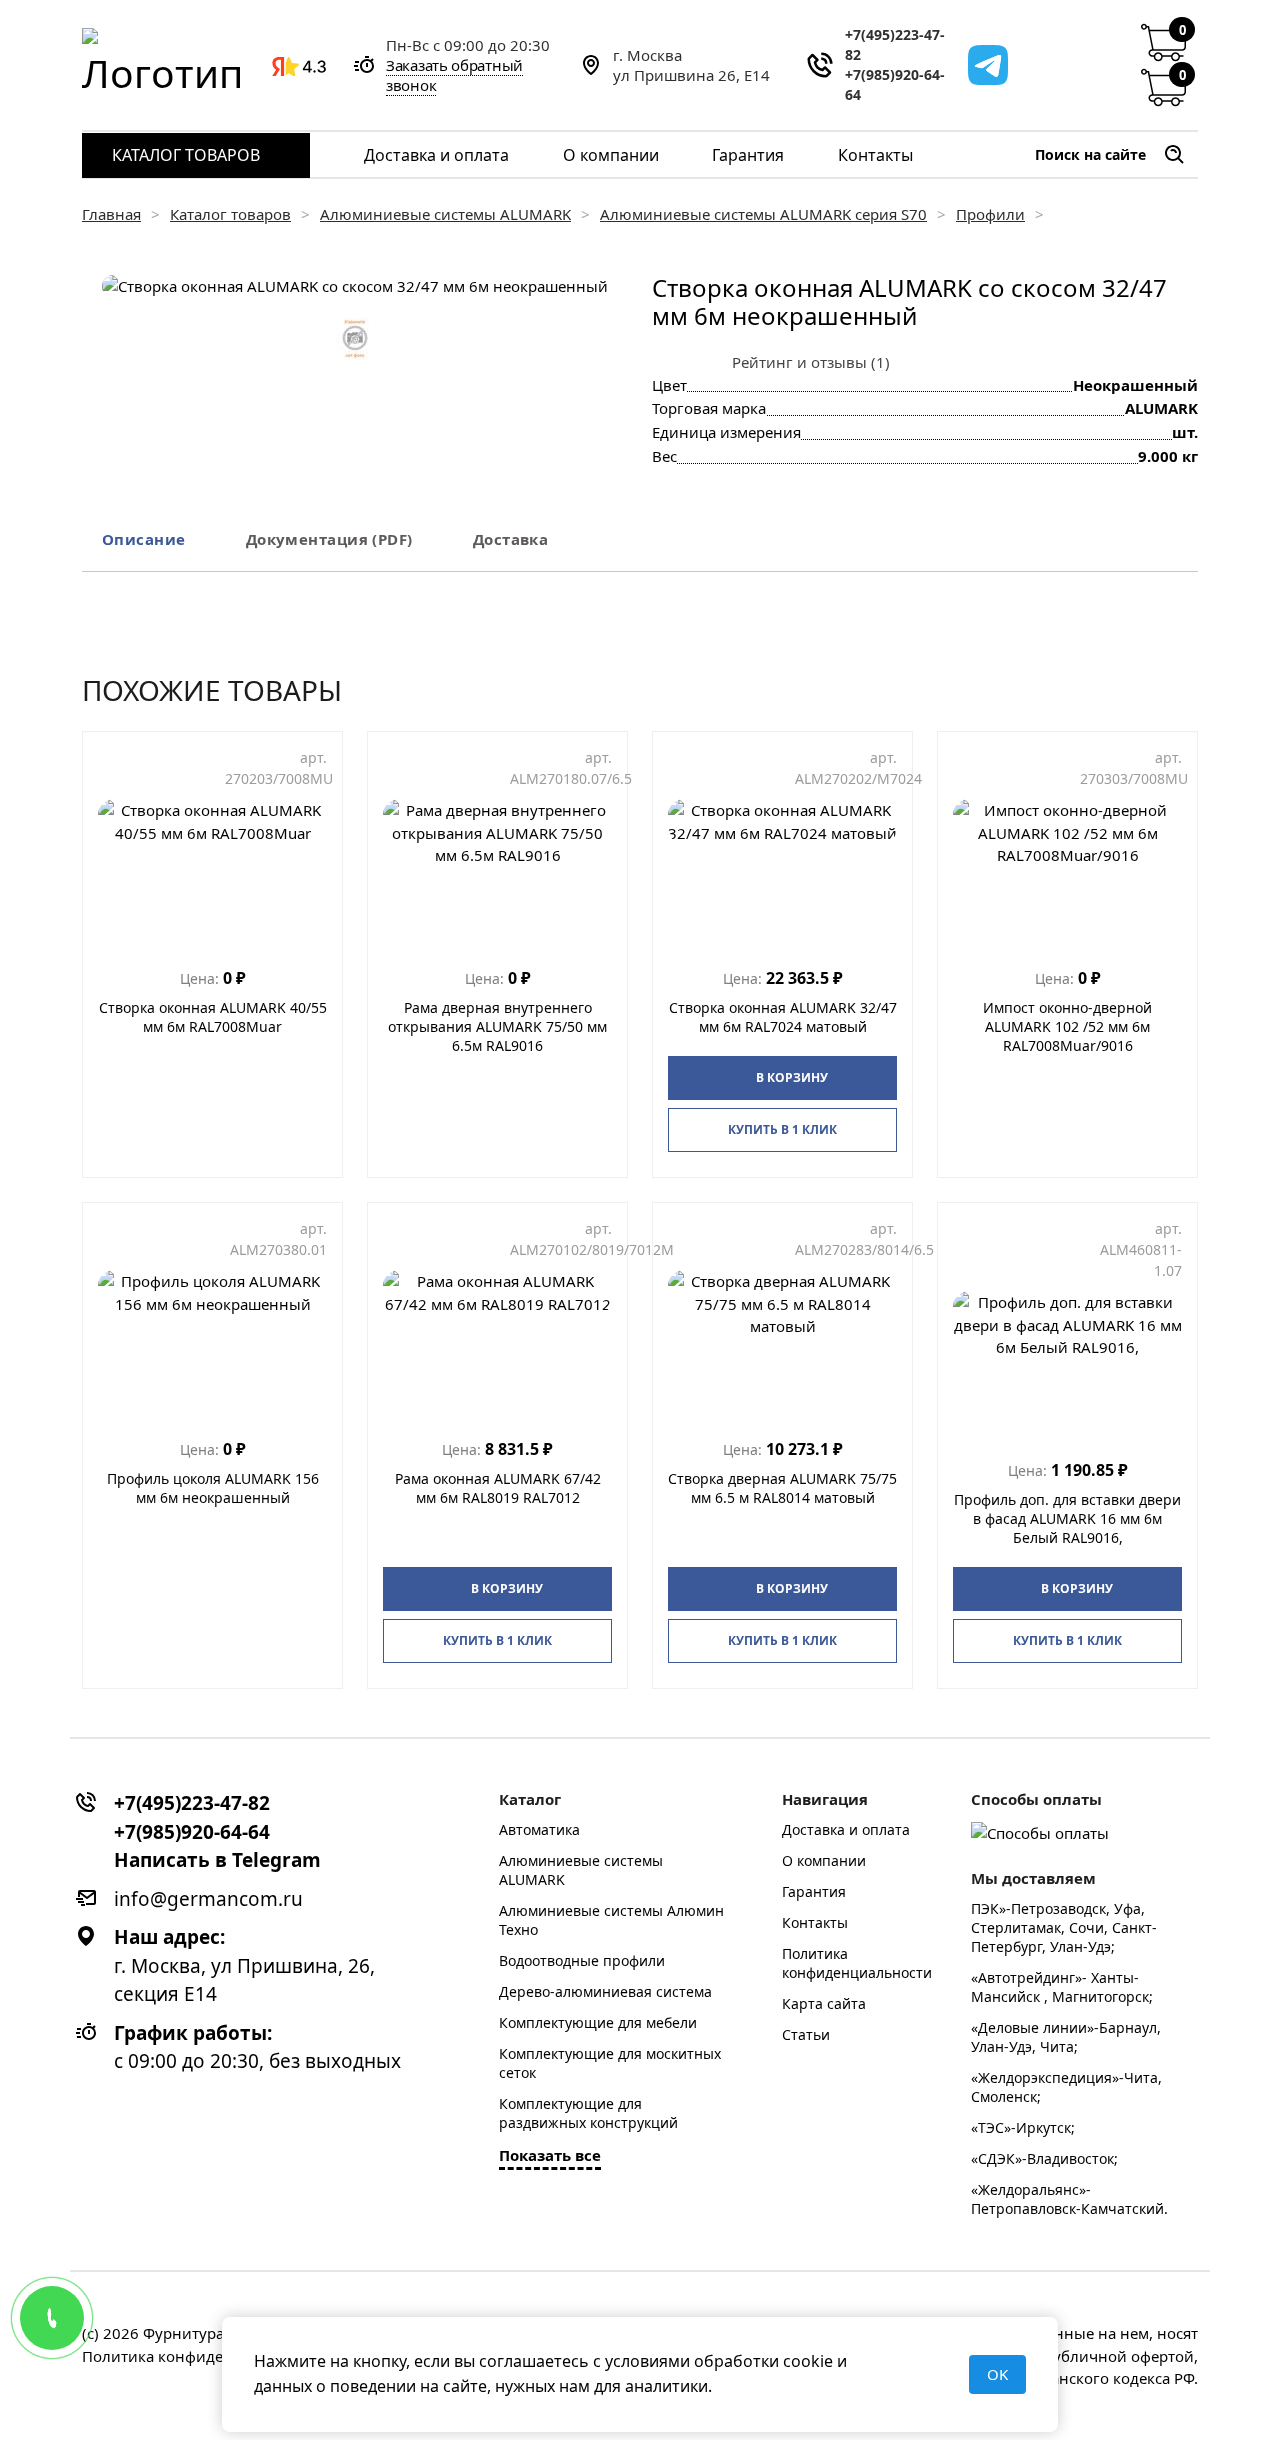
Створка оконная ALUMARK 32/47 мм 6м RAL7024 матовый (783, 1017)
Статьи (806, 2034)
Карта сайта (824, 2003)
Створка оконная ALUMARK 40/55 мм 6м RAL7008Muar (213, 1017)
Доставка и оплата (436, 155)
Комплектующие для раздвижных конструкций (588, 2113)
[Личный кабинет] (1114, 65)
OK (997, 2374)
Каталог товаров (186, 155)
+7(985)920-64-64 (895, 84)
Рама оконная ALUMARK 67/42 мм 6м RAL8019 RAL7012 (498, 1488)
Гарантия (748, 155)
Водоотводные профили (582, 1960)
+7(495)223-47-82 (895, 44)
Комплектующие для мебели (598, 2022)
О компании (611, 155)
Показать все (550, 2155)
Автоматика (539, 1829)
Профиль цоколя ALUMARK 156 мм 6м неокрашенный (213, 1488)
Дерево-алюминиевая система (605, 1991)
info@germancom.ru (208, 1899)
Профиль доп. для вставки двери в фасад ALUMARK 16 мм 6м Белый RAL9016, (1067, 1518)
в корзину (792, 1077)
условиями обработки (692, 2361)
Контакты (875, 155)
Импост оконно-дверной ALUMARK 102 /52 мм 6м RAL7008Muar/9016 (1067, 1026)
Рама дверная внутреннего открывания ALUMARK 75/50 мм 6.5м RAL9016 (497, 1026)
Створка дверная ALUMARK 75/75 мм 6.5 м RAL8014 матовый (782, 1488)
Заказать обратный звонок (454, 75)
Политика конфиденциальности (857, 1963)
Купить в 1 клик (782, 1129)
